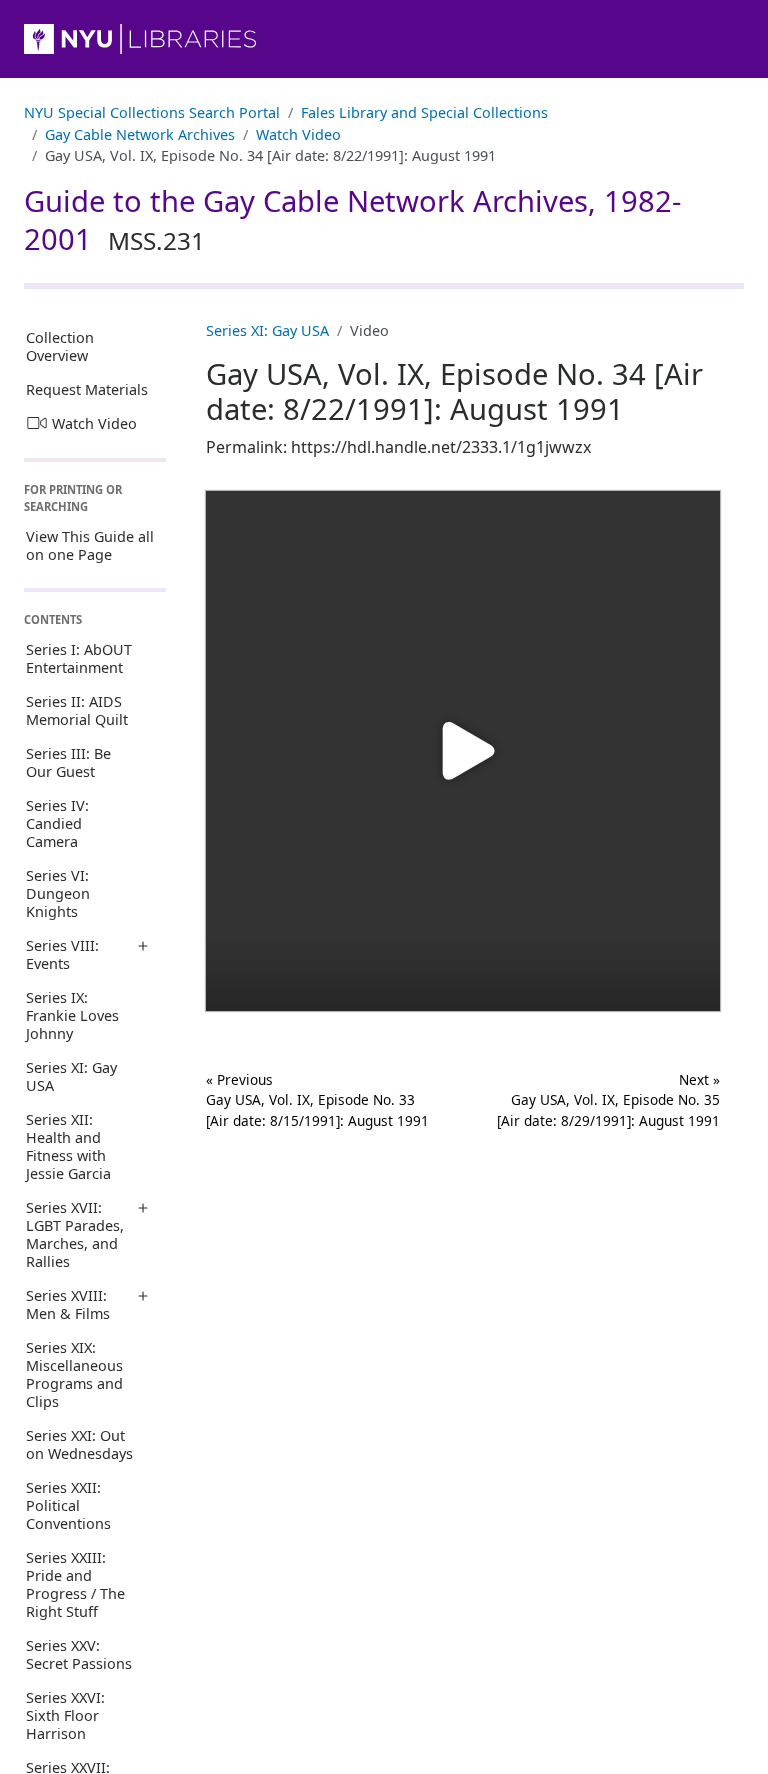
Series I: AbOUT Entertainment (79, 658)
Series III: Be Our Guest (68, 762)
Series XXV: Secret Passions (79, 1654)
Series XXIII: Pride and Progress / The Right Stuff (75, 1584)
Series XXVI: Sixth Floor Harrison (65, 1715)
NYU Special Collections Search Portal (152, 112)
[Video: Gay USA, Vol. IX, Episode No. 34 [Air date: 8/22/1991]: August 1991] (463, 751)
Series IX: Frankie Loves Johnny (72, 1015)
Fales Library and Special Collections (424, 112)
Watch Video (298, 134)
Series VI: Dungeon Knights (58, 893)
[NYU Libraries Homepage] (384, 39)
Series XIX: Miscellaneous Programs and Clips (74, 1374)
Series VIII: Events (62, 954)
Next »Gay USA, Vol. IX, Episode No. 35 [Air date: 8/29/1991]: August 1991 (608, 1100)
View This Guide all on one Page (90, 545)
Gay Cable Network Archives (140, 134)
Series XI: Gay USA (71, 1076)
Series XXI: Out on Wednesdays (79, 1444)
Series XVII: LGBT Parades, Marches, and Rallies (75, 1234)
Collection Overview (60, 346)
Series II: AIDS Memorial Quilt (77, 710)
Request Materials (87, 389)
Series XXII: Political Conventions (68, 1505)
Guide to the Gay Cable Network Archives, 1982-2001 (352, 220)
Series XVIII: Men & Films (68, 1304)
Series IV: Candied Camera (57, 823)
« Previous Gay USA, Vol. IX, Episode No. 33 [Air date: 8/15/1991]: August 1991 (317, 1100)
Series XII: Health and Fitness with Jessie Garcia (68, 1146)
